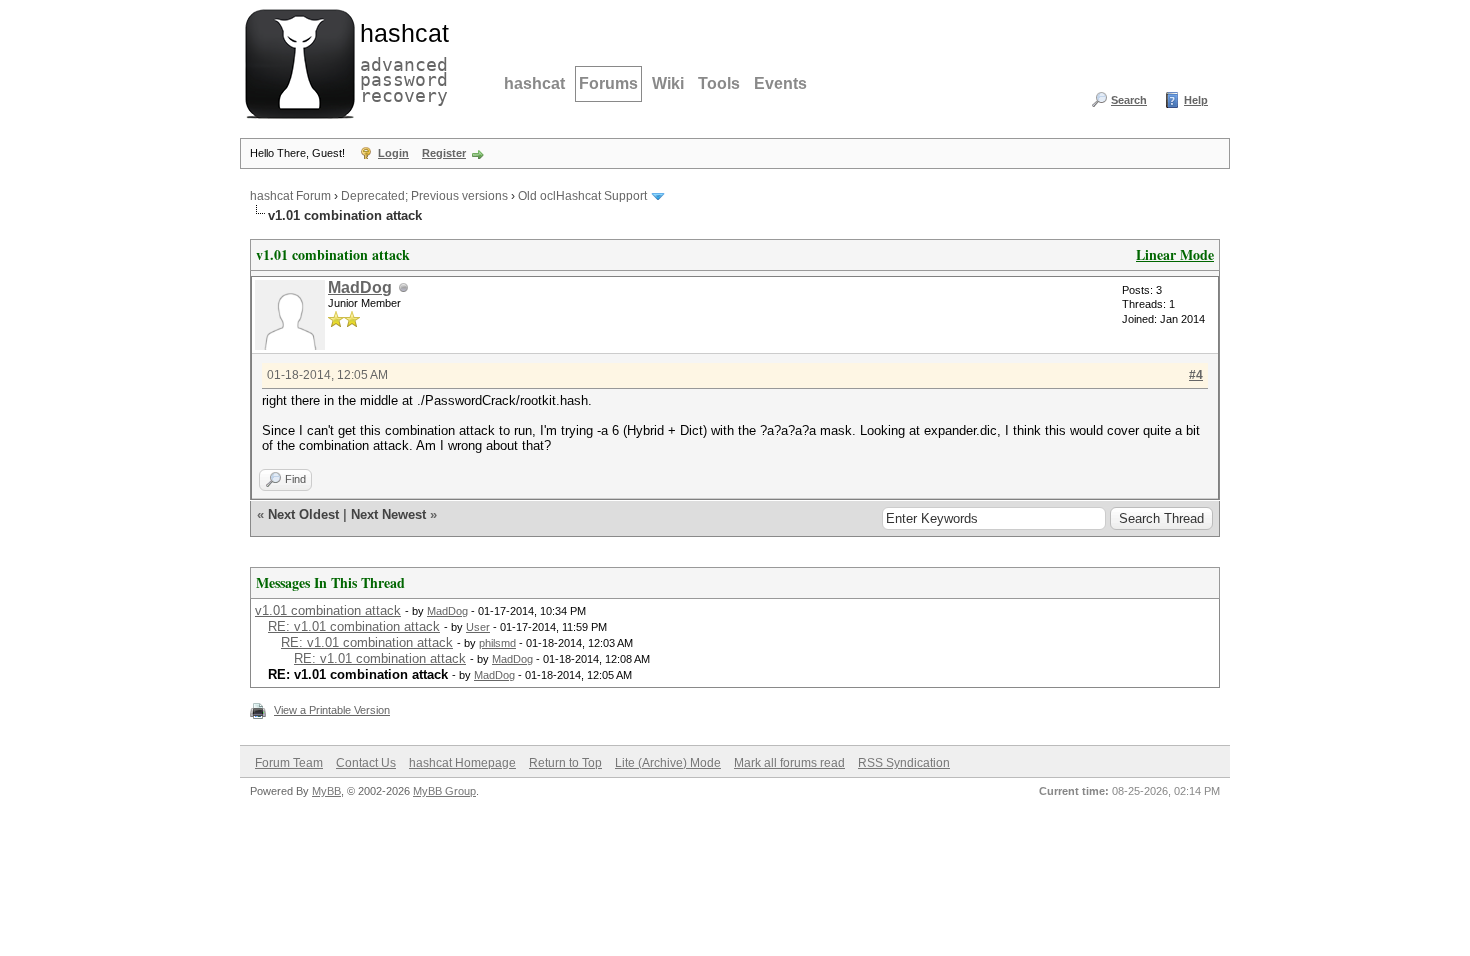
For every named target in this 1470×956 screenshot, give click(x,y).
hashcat (534, 83)
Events (780, 83)
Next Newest (388, 514)
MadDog (360, 287)
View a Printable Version (332, 710)
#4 (1196, 375)
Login (393, 153)
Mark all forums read (789, 763)
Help (1196, 100)
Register (444, 153)
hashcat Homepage (462, 763)
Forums (608, 83)
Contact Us (366, 763)
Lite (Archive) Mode (668, 763)
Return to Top (565, 763)
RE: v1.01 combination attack (354, 626)
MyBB (326, 791)
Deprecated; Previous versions (424, 196)
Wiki (668, 83)
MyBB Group (444, 791)
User (478, 627)
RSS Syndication (904, 763)
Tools (719, 83)
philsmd (497, 643)
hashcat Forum (290, 196)
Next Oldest (303, 514)
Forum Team (289, 763)
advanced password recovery (400, 61)
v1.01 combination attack (328, 610)
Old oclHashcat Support (582, 196)
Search (1129, 100)
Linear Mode (1175, 254)
